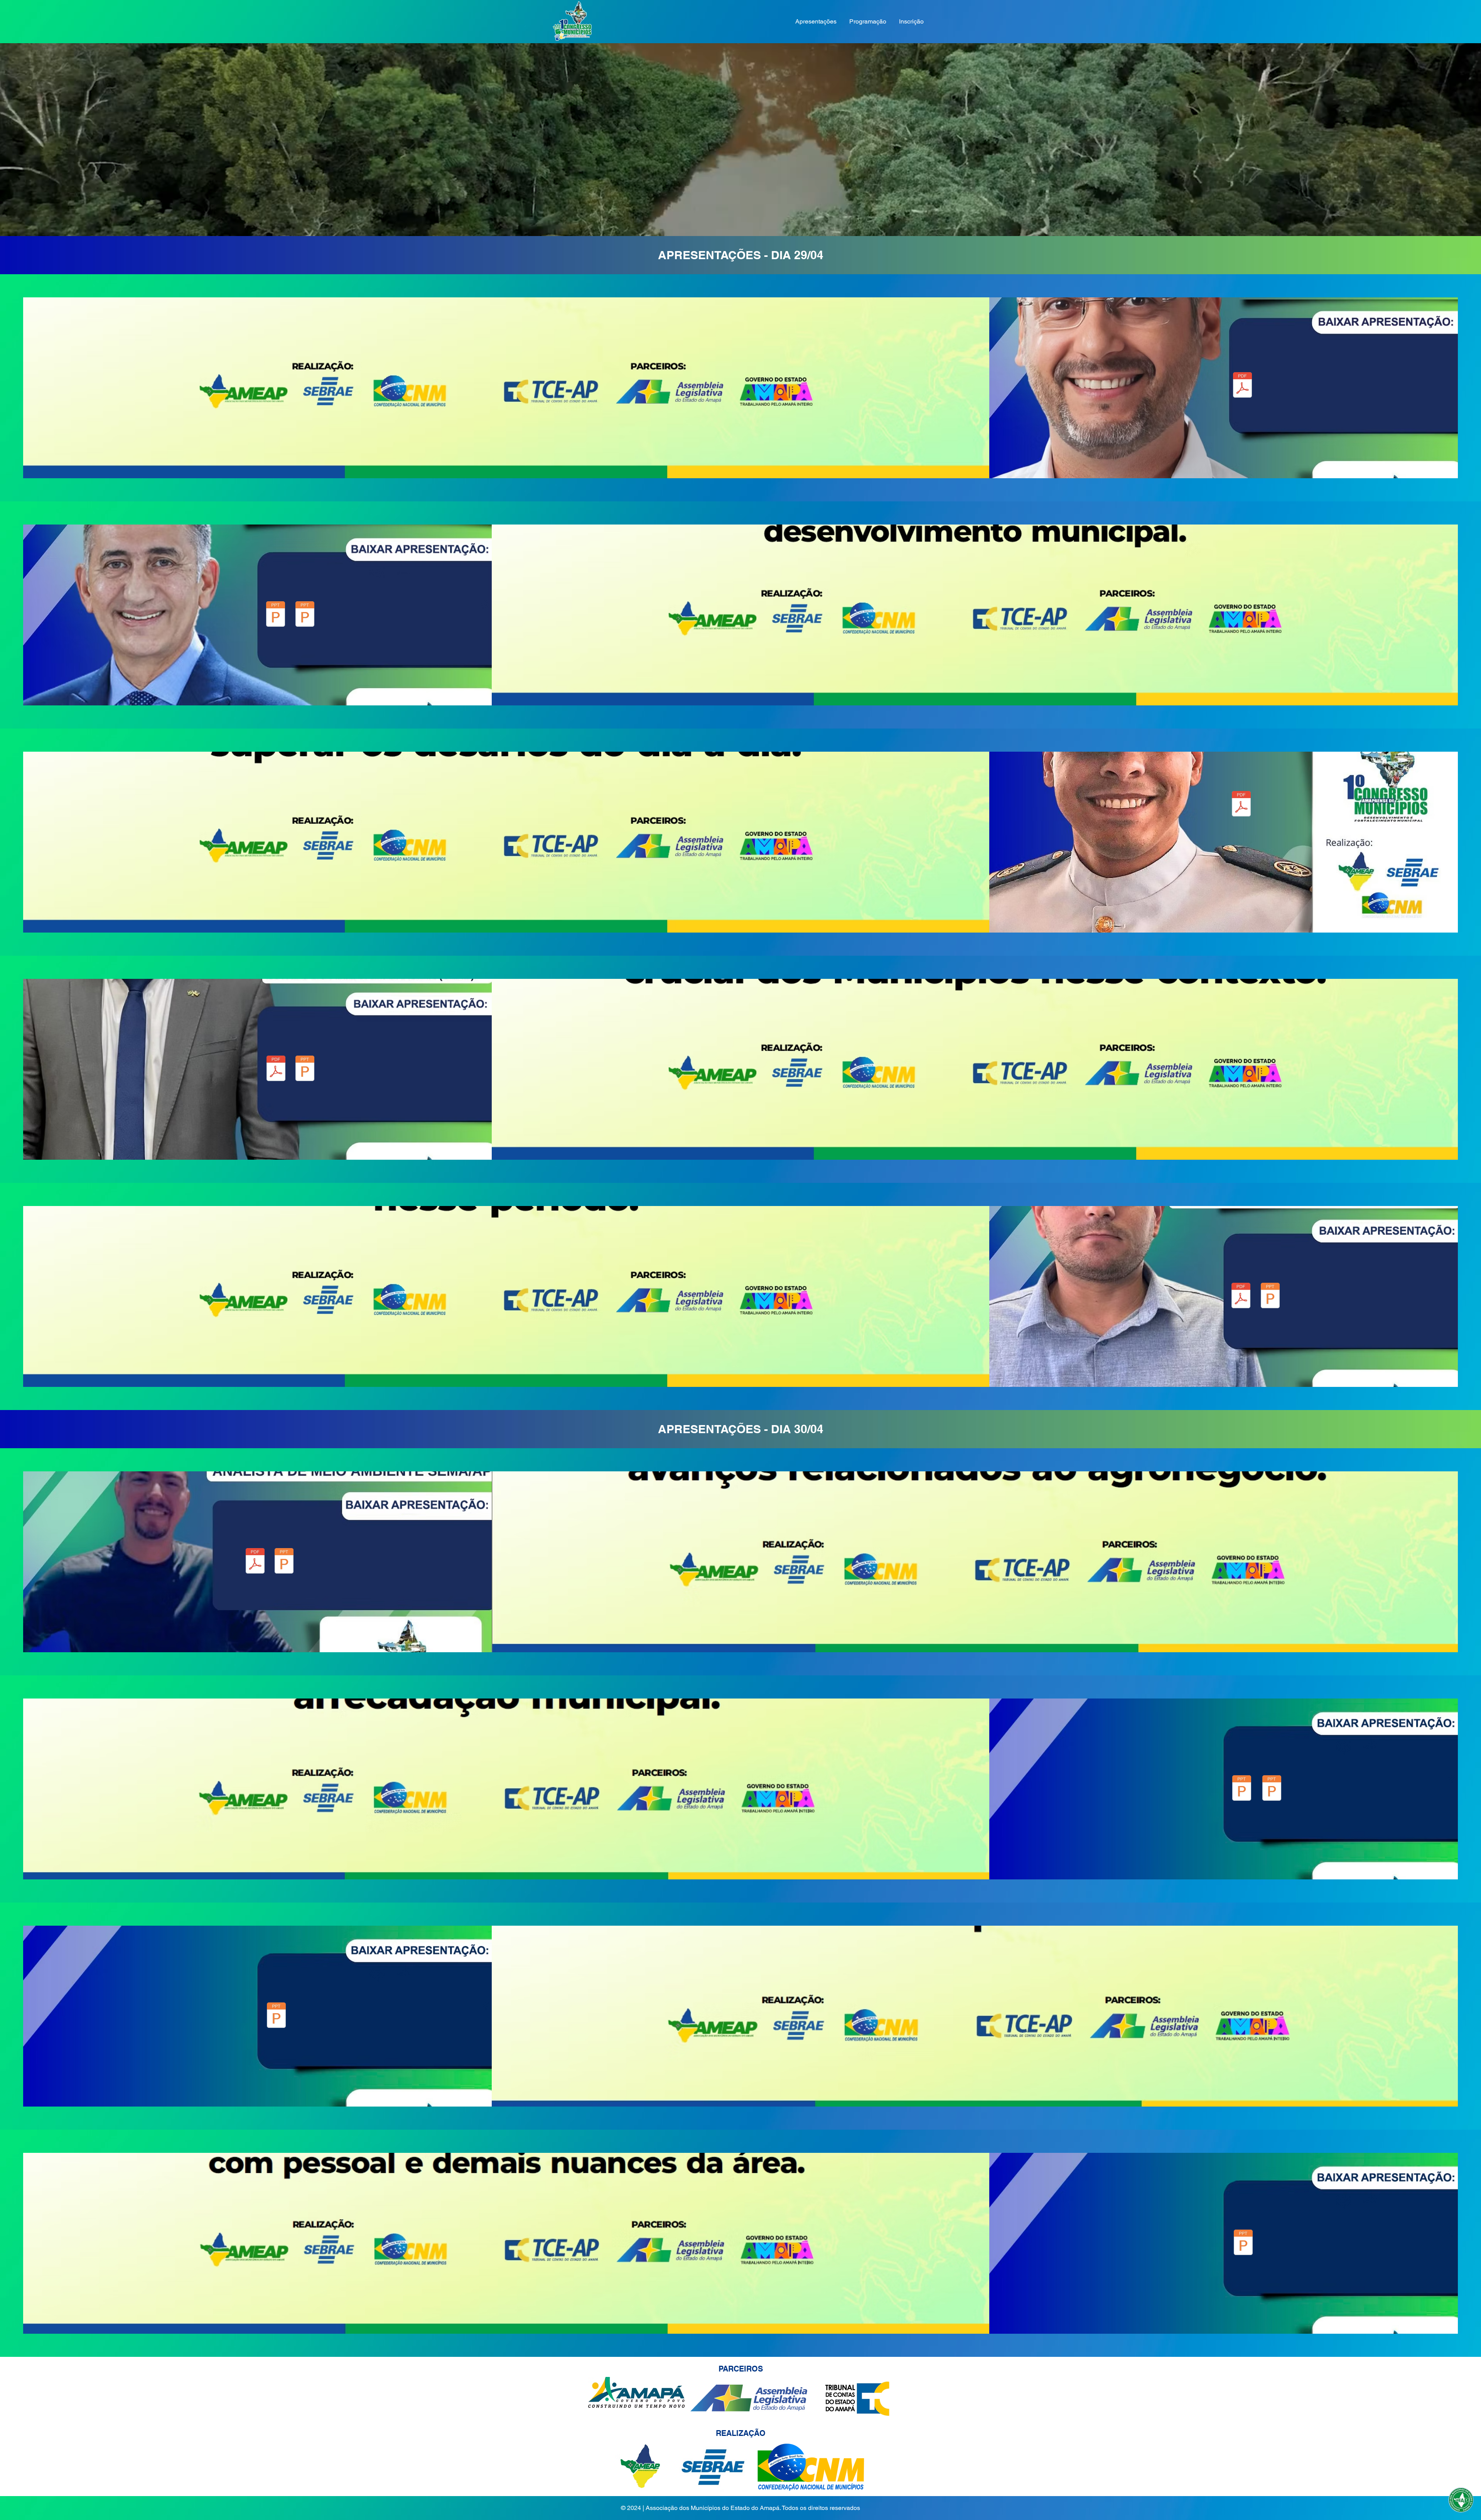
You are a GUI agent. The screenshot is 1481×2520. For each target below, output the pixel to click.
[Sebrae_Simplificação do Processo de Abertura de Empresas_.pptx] (276, 2016)
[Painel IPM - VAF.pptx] (1272, 1789)
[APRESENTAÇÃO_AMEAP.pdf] (1243, 2243)
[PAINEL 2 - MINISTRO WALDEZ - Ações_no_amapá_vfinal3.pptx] (276, 615)
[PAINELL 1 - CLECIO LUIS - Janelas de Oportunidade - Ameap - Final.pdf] (1242, 386)
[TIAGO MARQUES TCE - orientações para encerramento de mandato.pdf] (1241, 1296)
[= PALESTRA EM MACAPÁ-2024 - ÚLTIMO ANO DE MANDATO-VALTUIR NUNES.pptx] (1270, 1296)
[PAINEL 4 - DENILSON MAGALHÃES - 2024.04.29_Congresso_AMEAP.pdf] (276, 1069)
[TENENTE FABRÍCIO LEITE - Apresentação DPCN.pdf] (1241, 805)
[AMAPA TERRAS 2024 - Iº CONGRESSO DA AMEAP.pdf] (255, 1562)
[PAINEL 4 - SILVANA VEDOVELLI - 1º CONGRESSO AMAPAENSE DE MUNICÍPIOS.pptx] (305, 1069)
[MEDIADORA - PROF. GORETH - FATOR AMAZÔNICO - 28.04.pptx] (305, 615)
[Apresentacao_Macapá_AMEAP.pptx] (1242, 1789)
